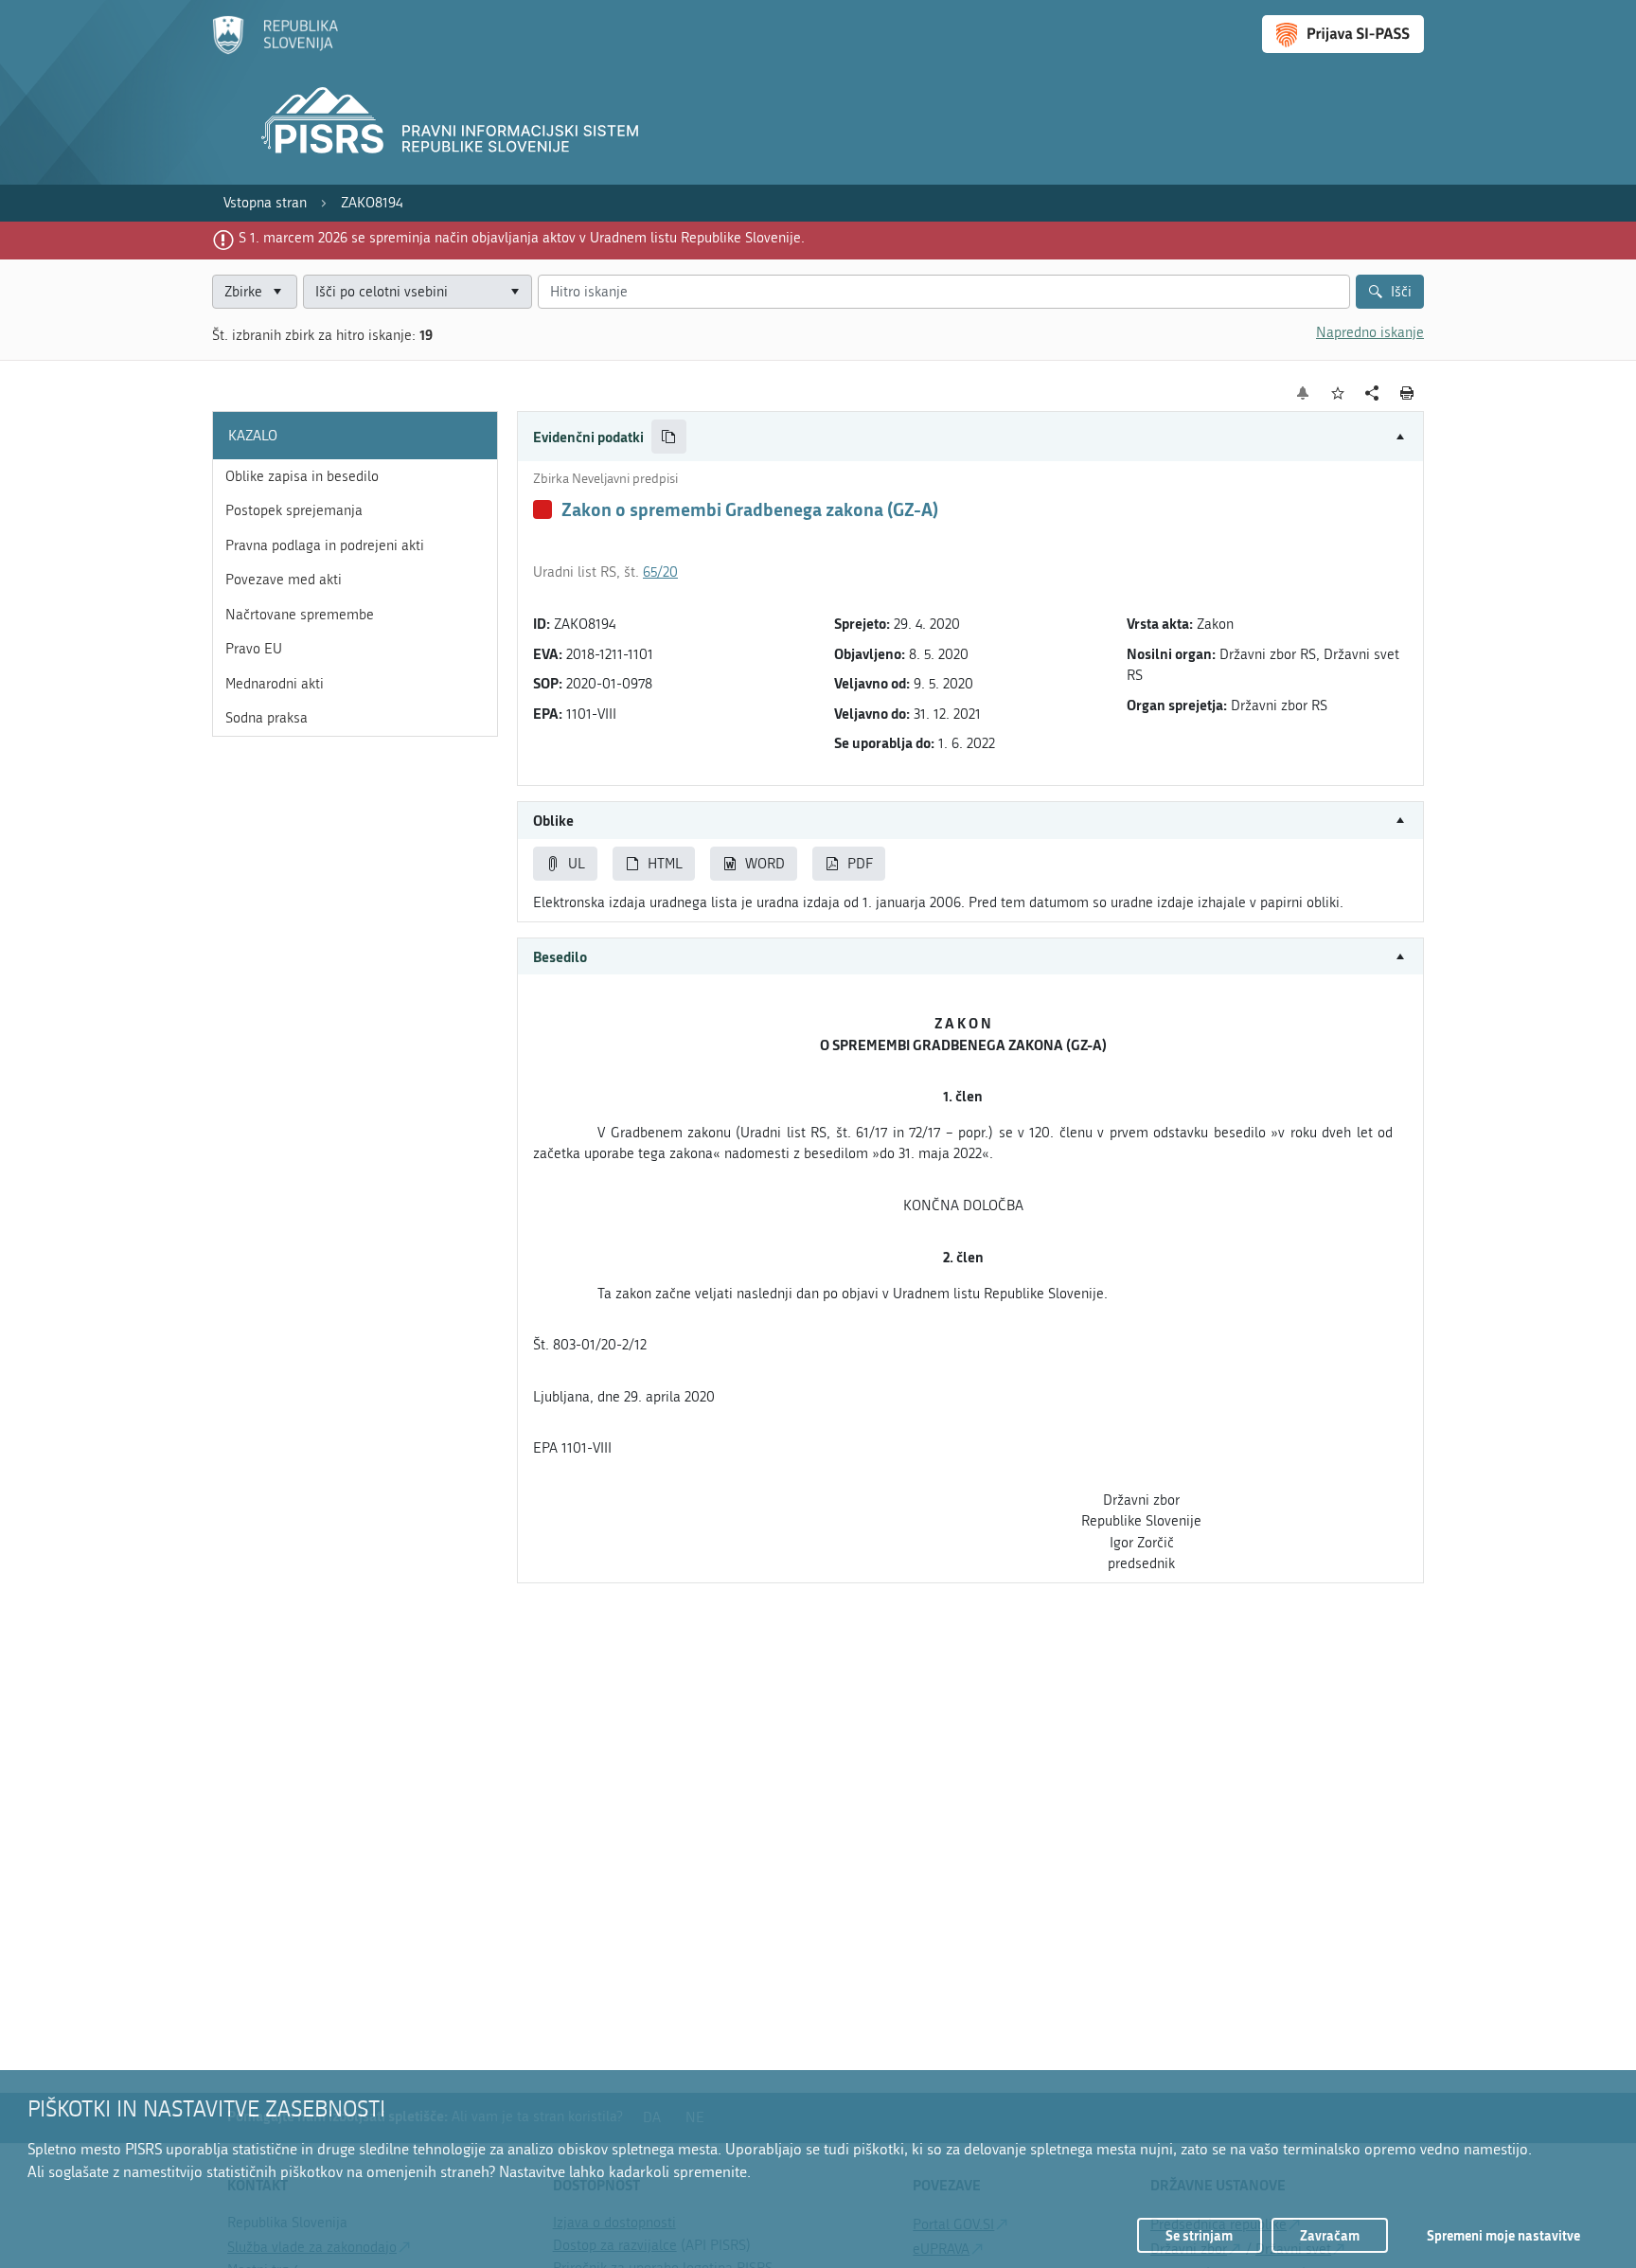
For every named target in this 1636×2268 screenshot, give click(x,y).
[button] (970, 437)
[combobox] (418, 292)
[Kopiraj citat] (669, 437)
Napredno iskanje (1370, 332)
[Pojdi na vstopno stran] (275, 50)
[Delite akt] (1372, 393)
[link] (265, 203)
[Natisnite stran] (1407, 393)
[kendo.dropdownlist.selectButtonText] (514, 292)
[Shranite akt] (1338, 393)
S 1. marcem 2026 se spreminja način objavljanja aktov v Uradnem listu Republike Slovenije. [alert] (522, 238)
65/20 (660, 572)
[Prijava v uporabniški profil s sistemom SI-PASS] (1343, 34)
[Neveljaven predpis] (542, 509)
